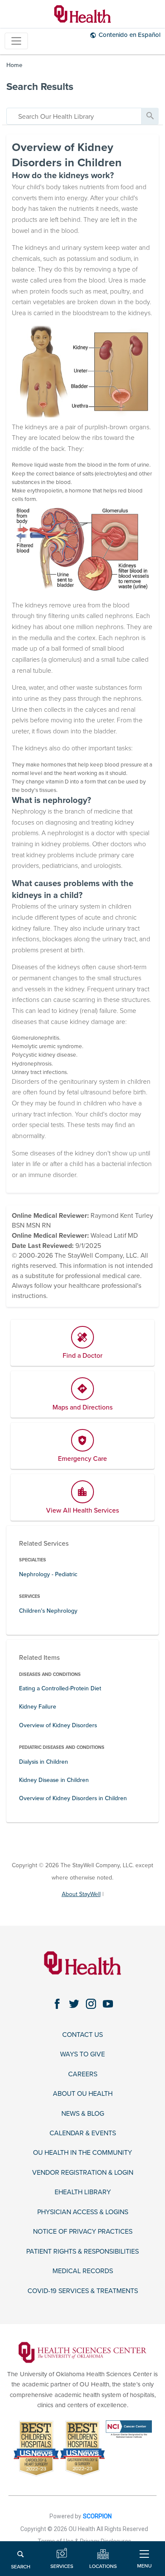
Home (14, 65)
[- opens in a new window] (82, 2352)
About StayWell (81, 1894)
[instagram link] (91, 2004)
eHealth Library (83, 2192)
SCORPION (97, 2516)
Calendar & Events (83, 2133)
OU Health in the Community (82, 2153)
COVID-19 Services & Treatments (83, 2291)
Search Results (40, 87)
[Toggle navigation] (16, 41)
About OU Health (83, 2094)
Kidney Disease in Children (54, 1780)
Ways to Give (82, 2054)
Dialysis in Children (44, 1762)
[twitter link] (74, 2004)
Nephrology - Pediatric (48, 1574)
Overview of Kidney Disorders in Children (73, 1798)
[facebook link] (57, 2004)
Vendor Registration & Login (83, 2173)
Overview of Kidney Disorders (58, 1725)
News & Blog (83, 2114)
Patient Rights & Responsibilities (82, 2252)
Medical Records (83, 2271)
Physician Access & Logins (83, 2212)
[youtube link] (108, 2004)
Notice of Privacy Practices (83, 2232)
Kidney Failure (38, 1707)
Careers (83, 2074)
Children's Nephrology (48, 1611)
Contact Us (82, 2035)
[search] (74, 116)
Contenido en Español (129, 35)
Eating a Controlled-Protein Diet (60, 1688)
